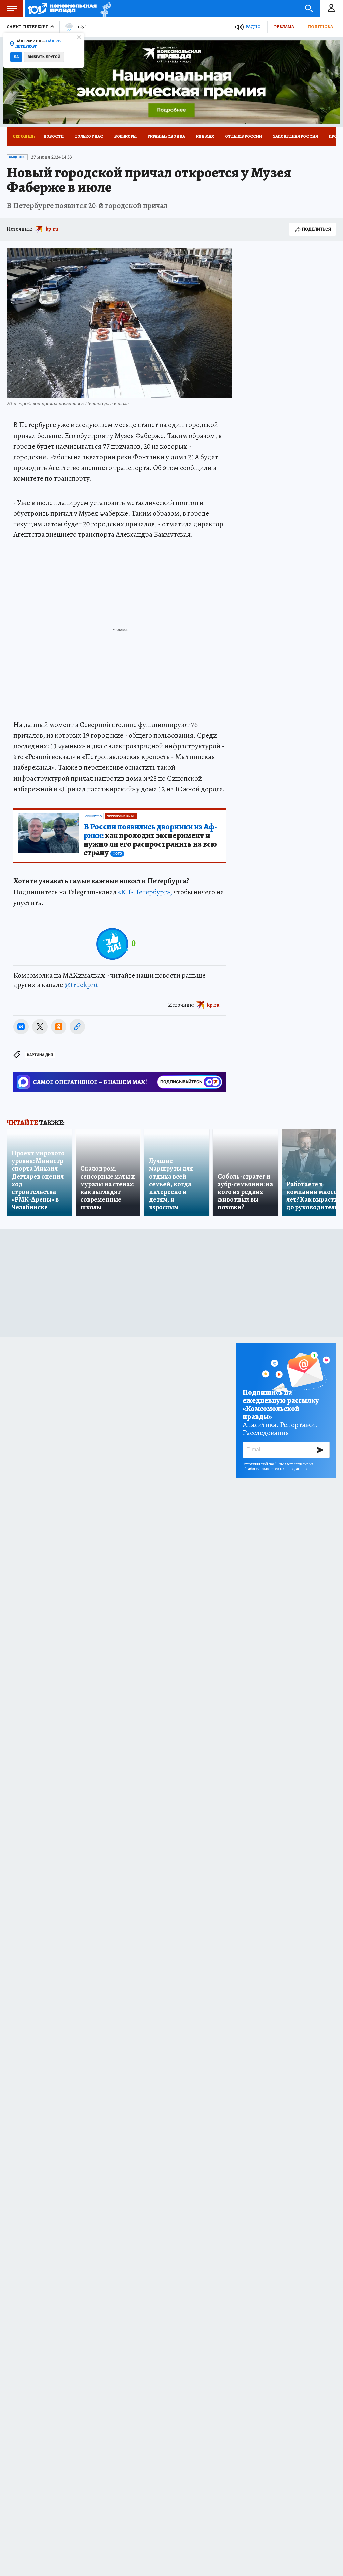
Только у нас (89, 136)
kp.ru (52, 229)
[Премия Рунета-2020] (104, 9)
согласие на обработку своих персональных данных (278, 1466)
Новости (54, 136)
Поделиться (317, 229)
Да (16, 57)
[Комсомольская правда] (62, 8)
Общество (17, 157)
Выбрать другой (44, 57)
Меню (12, 8)
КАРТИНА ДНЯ (40, 1055)
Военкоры (125, 136)
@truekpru (81, 985)
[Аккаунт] (331, 8)
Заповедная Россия (295, 136)
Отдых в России (244, 136)
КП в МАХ (205, 136)
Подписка (320, 27)
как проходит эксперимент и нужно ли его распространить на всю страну (150, 840)
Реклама (284, 27)
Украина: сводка (166, 136)
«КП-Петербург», (145, 892)
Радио (253, 27)
